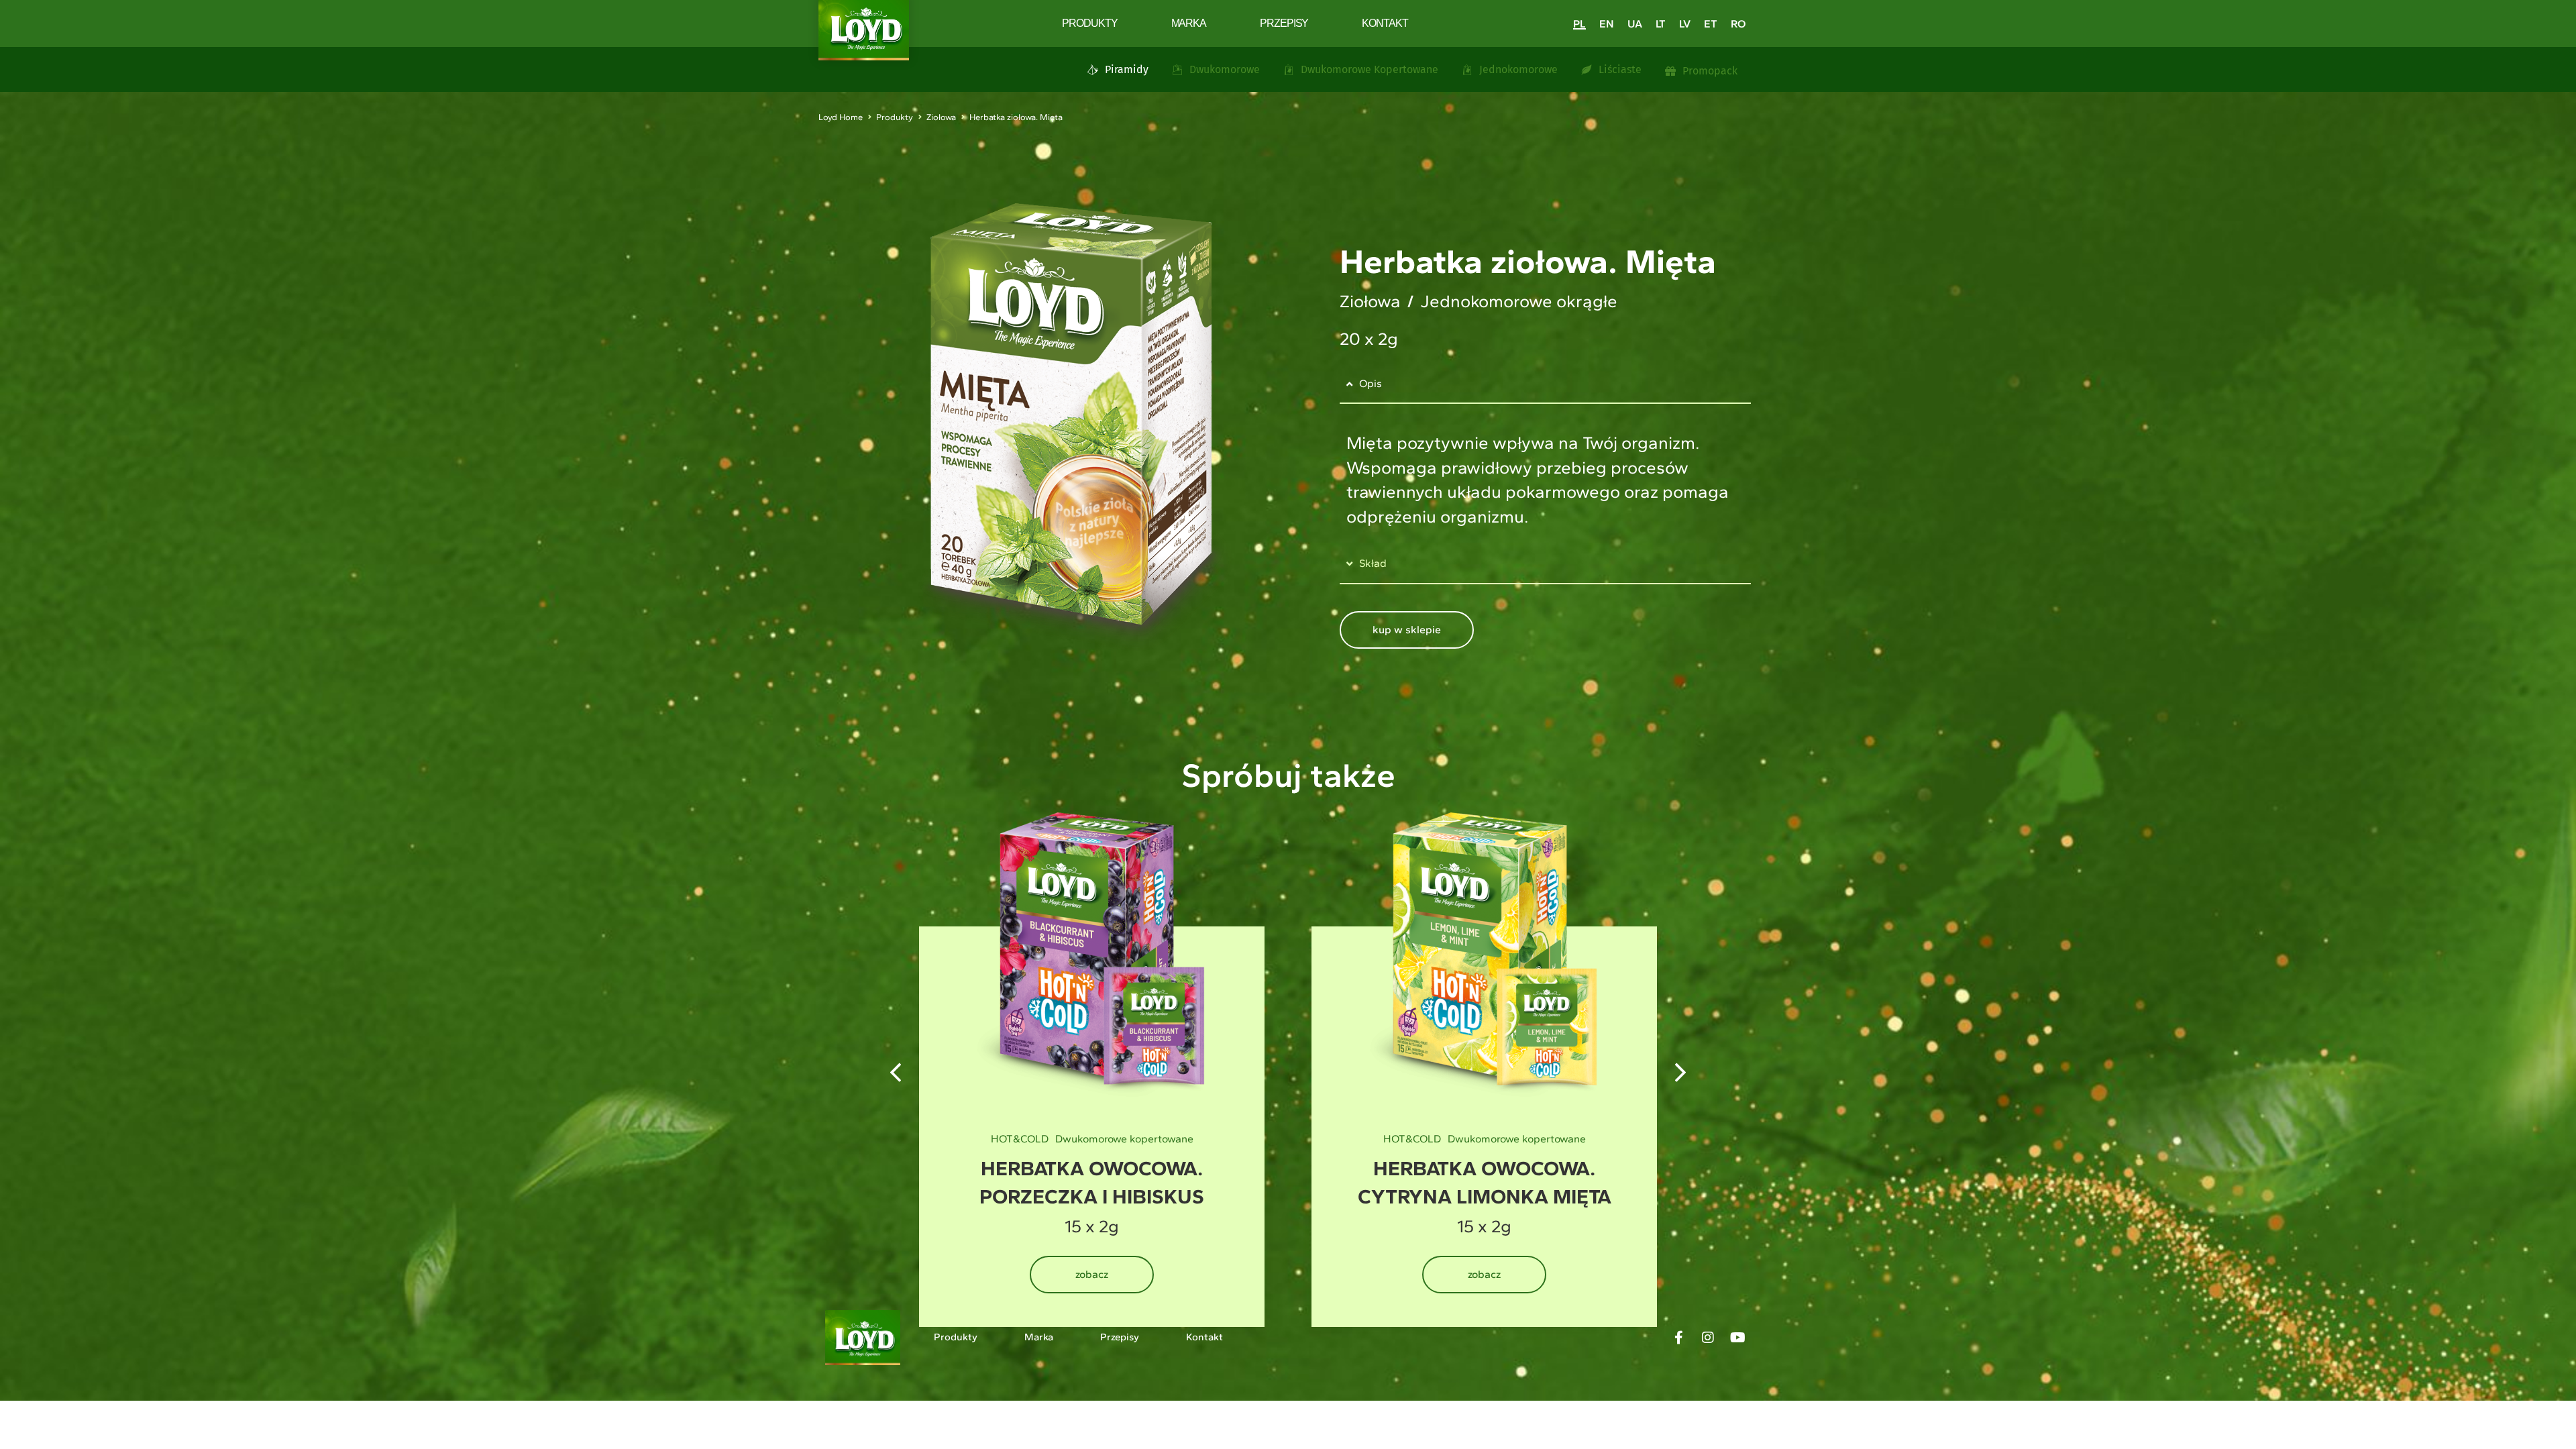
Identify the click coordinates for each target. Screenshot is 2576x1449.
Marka (1189, 23)
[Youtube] (1737, 1338)
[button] (1680, 1073)
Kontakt (1385, 23)
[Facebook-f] (1678, 1338)
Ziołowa (941, 117)
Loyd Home (841, 117)
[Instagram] (1708, 1338)
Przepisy (1284, 23)
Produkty (1089, 23)
